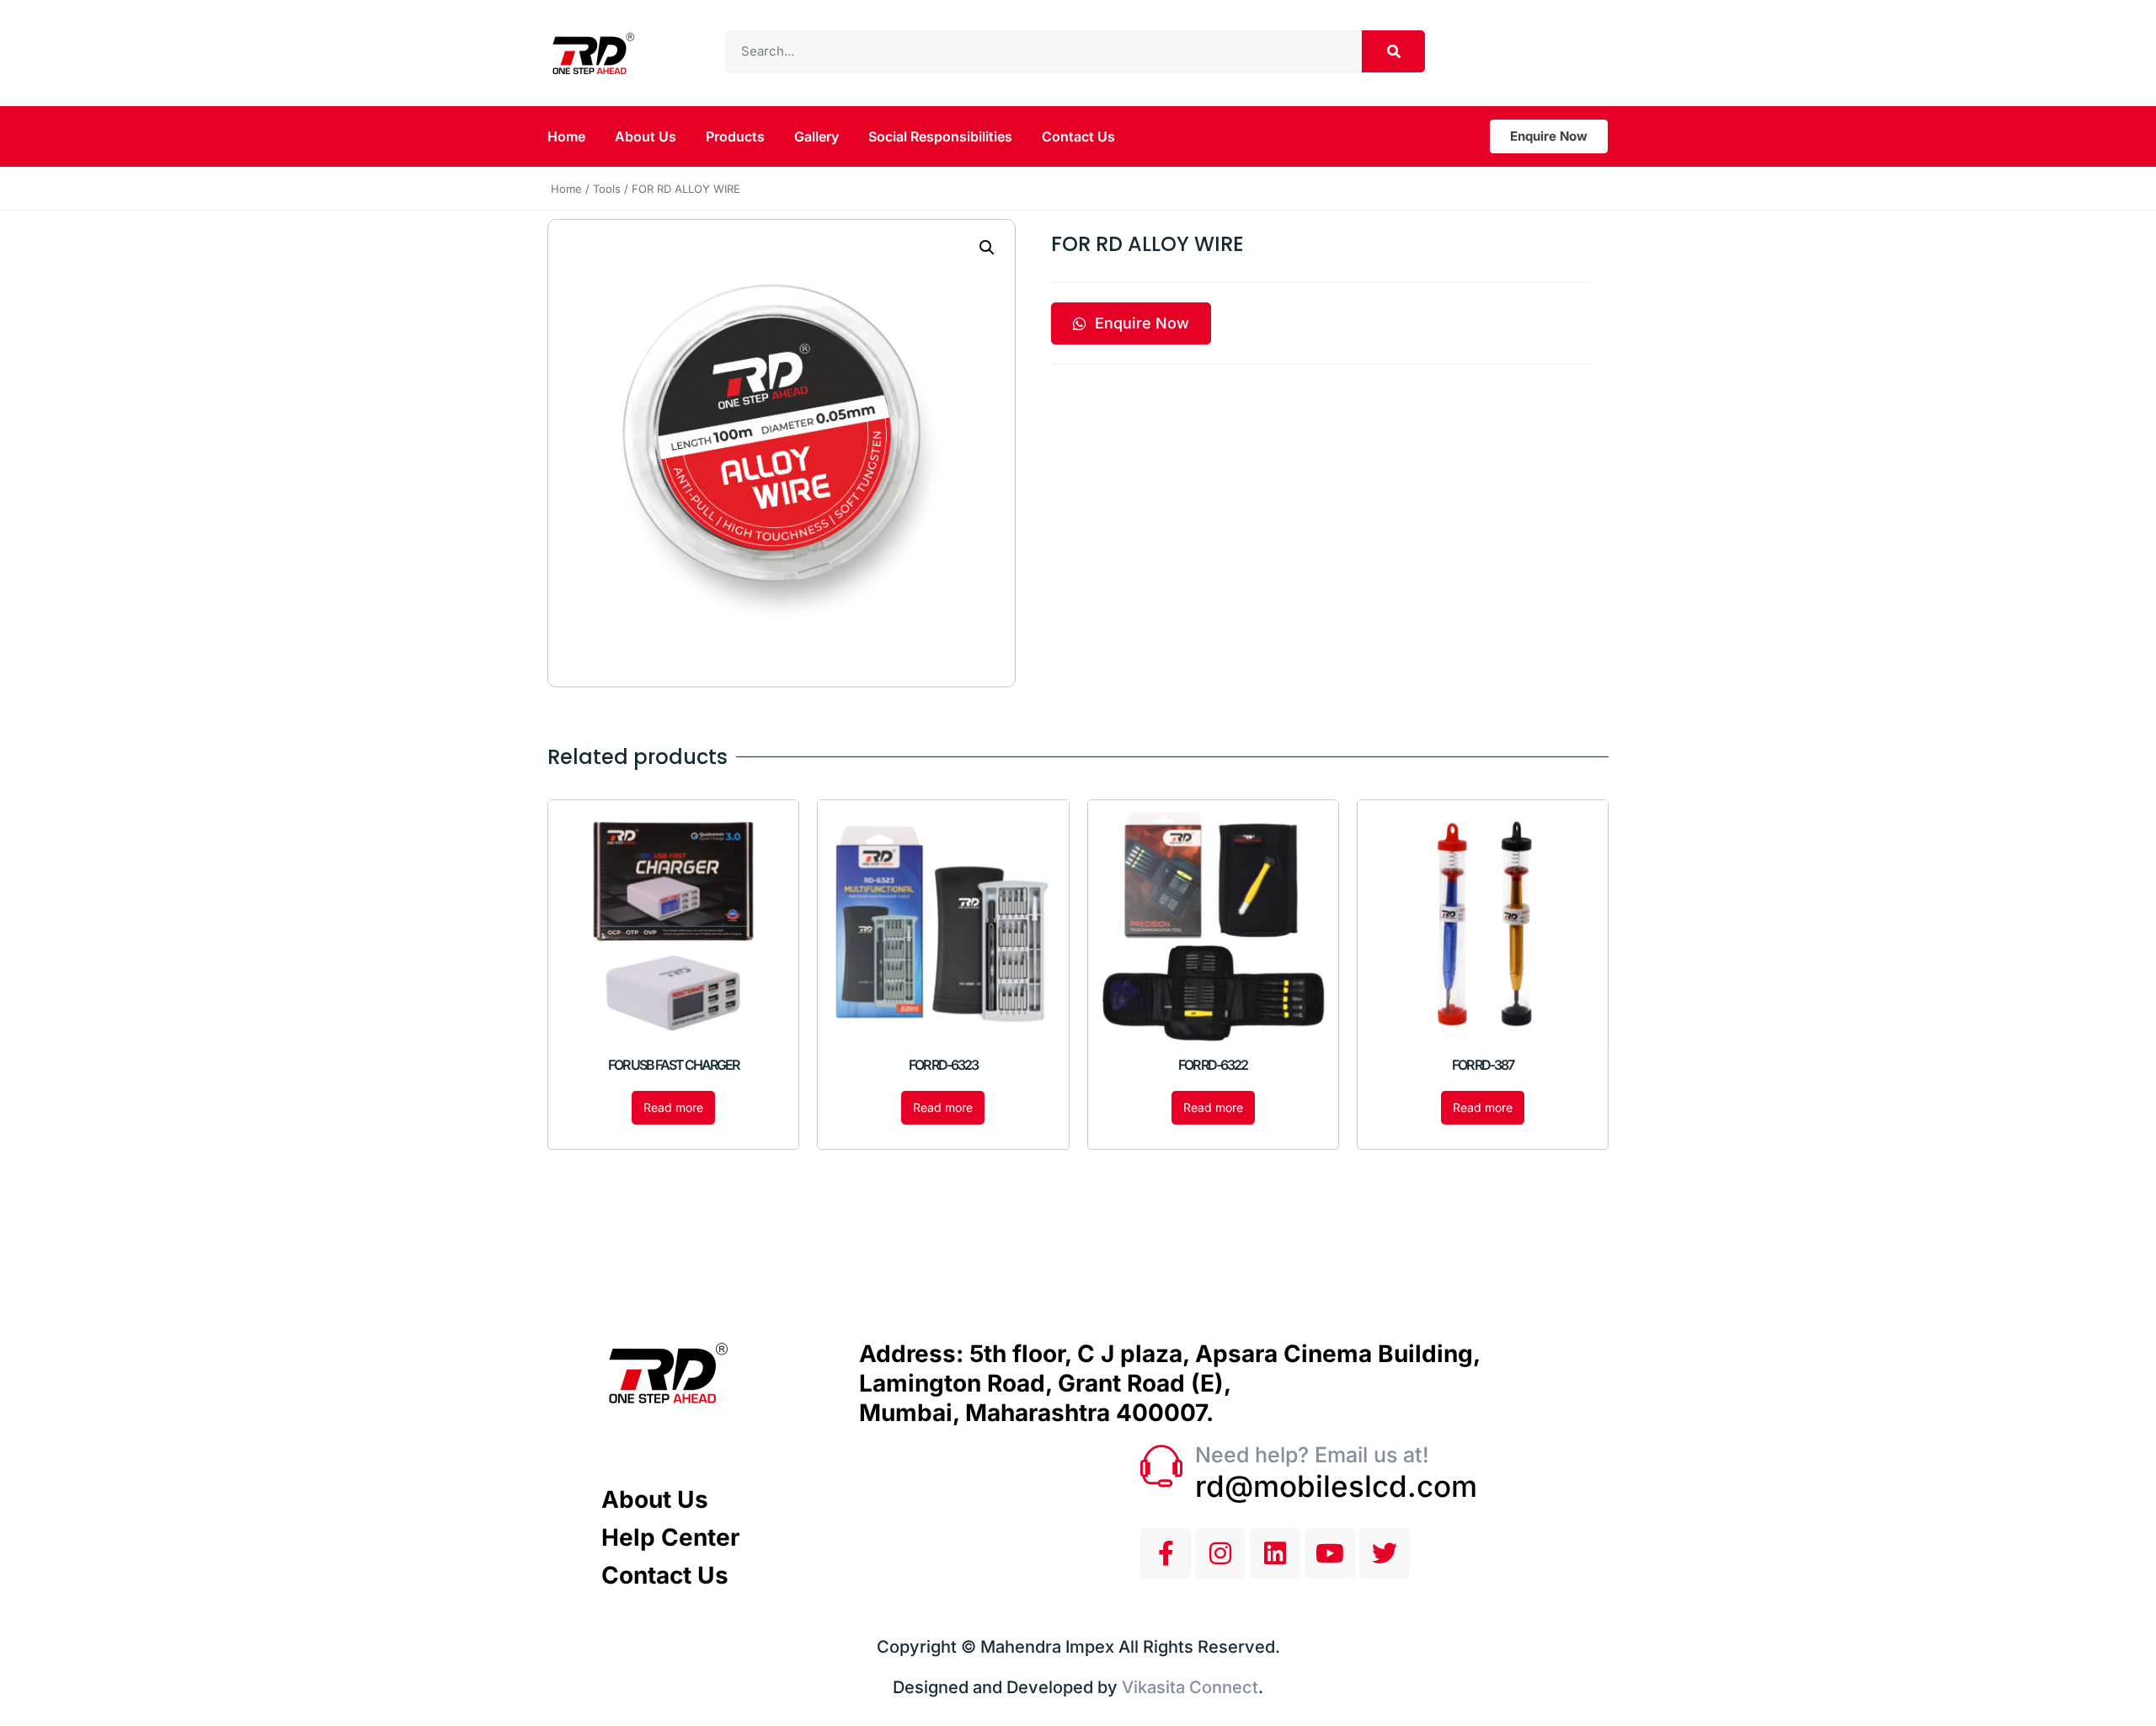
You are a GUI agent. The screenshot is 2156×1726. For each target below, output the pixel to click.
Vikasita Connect (1190, 1687)
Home (566, 136)
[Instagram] (1220, 1553)
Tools (607, 189)
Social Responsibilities (940, 136)
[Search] (1393, 51)
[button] (987, 248)
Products (735, 136)
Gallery (817, 136)
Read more (673, 1107)
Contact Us (1078, 136)
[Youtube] (1330, 1553)
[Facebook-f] (1166, 1553)
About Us (646, 136)
